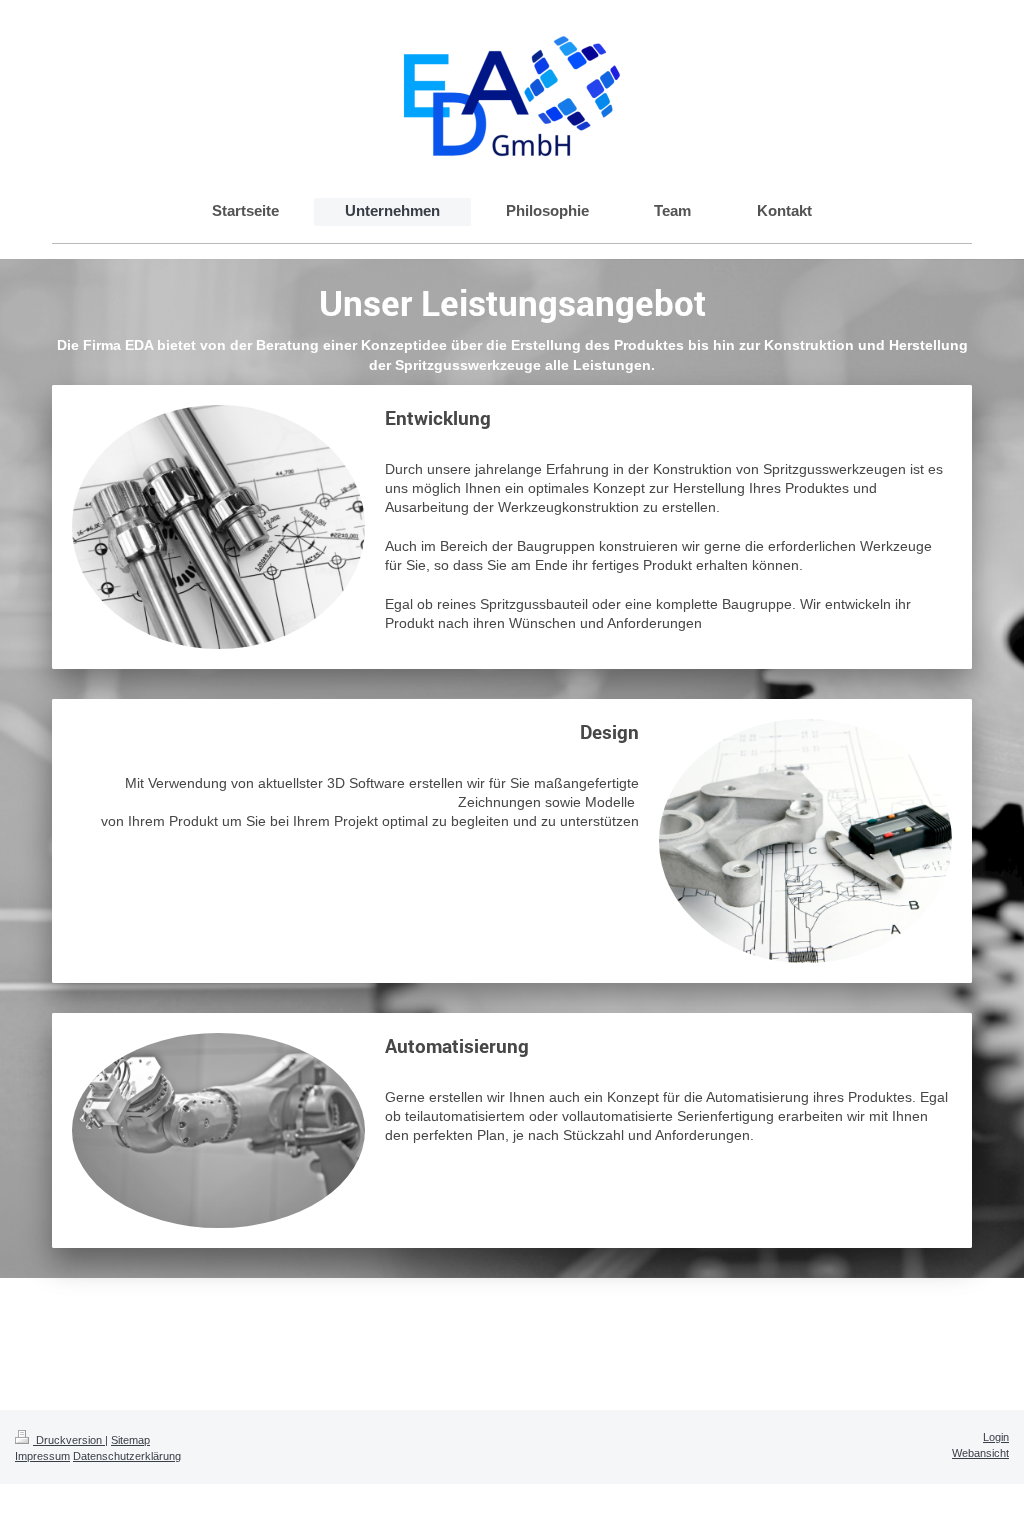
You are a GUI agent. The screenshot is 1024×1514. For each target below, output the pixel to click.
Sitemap (130, 1440)
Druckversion (69, 1440)
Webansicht (980, 1453)
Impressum (42, 1456)
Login (996, 1437)
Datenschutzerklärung (127, 1456)
